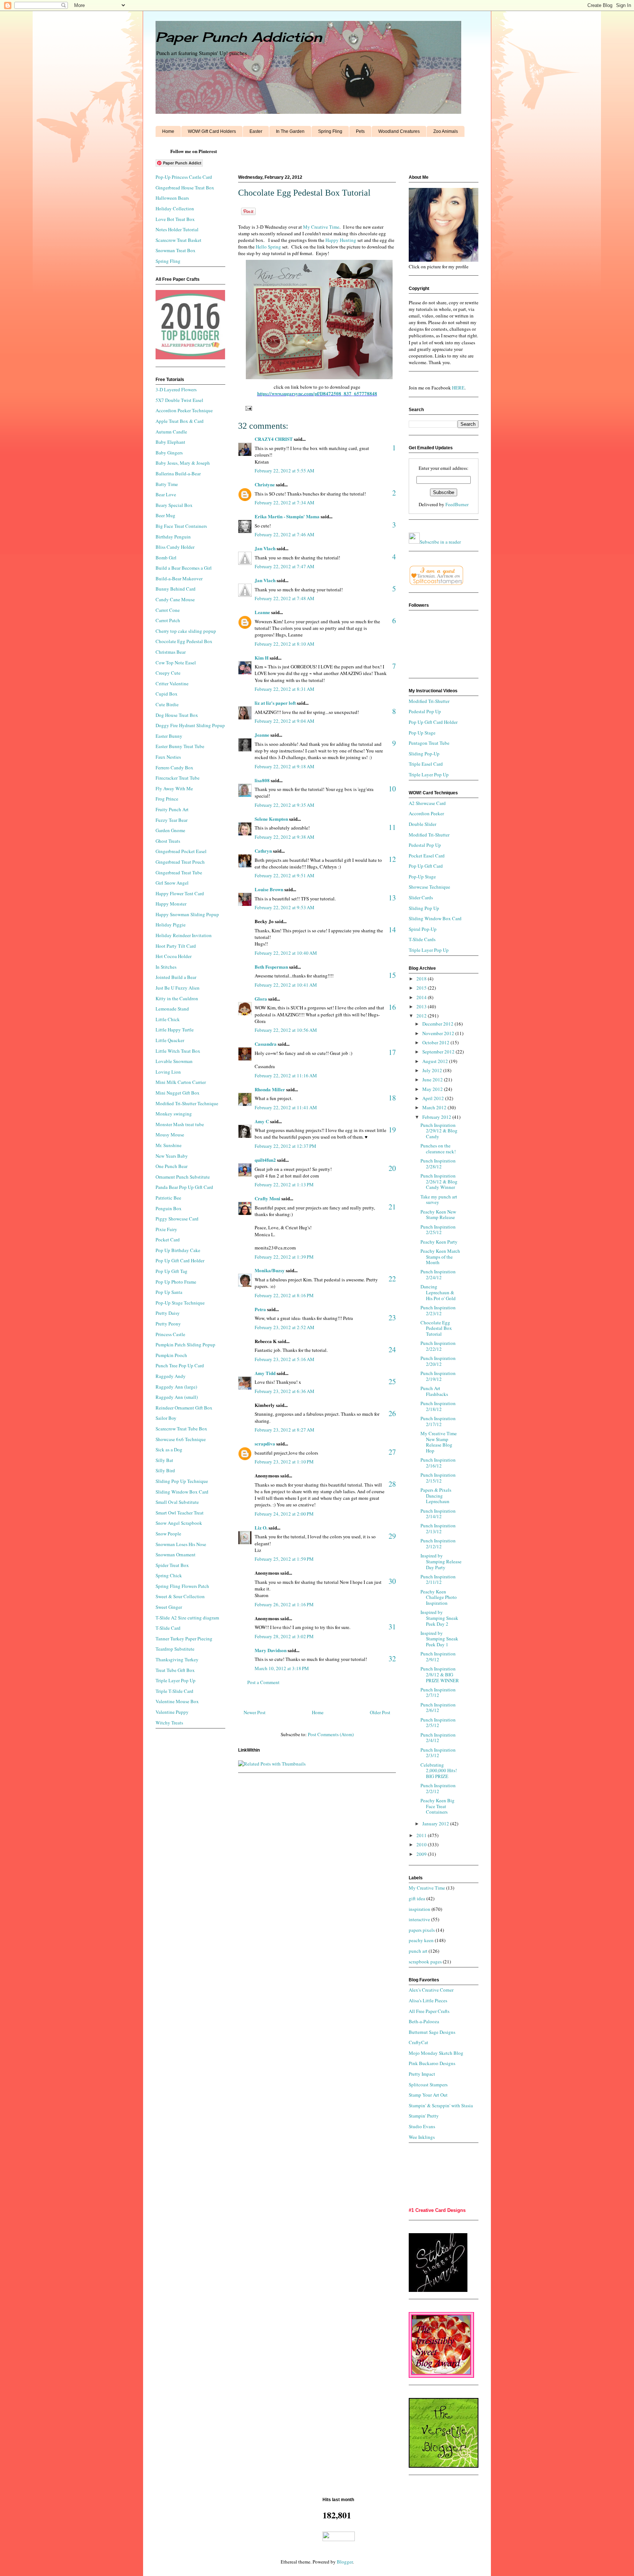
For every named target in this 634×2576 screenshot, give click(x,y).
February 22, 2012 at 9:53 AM (285, 907)
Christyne (265, 484)
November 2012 (439, 1033)
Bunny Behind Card (176, 589)
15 (392, 975)
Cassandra (266, 1044)
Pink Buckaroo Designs (432, 2063)
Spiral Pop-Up (423, 929)
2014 (422, 997)
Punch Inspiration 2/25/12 (438, 1230)
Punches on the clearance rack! (438, 1149)
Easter (256, 131)
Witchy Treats (169, 1723)
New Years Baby (172, 1156)
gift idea (417, 1898)
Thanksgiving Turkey (177, 1659)
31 (392, 1627)
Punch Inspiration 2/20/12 (438, 1361)
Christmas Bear (171, 652)
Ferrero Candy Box (174, 768)
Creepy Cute (168, 673)
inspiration (420, 1909)
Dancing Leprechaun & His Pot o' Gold (438, 1292)
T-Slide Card (168, 1628)
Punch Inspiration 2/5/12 (438, 1723)
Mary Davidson (271, 1650)
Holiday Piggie (171, 925)
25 (392, 1381)
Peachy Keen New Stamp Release (438, 1215)
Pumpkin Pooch (171, 1355)
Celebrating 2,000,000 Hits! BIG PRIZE (439, 1770)
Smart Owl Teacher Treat (180, 1513)
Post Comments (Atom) (331, 1734)
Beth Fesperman (271, 967)
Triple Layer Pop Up (176, 1680)
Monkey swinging (174, 1114)
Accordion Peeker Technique (184, 410)
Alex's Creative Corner (431, 1990)
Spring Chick (169, 1575)
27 (392, 1452)
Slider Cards (421, 897)
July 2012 (433, 1070)
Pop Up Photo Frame (176, 1282)
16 (392, 1007)
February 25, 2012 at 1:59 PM (284, 1559)
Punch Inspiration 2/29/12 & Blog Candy (439, 1131)
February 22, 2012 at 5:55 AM (285, 471)
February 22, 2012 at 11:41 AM (286, 1107)
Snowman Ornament (176, 1554)
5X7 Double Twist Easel (179, 400)
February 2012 (437, 1117)
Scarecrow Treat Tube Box (181, 1429)
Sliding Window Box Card (182, 1492)
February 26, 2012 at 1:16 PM (284, 1604)
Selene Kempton (271, 819)
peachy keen (421, 1940)
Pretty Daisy (168, 1313)
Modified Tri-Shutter (429, 701)
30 (392, 1581)
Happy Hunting (341, 240)
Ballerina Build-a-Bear (178, 474)
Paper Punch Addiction (239, 37)
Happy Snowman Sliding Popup (187, 914)
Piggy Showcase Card (177, 1219)
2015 (422, 988)
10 (392, 789)
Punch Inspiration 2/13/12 (438, 1528)
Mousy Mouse (170, 1135)
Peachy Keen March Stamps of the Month (440, 1257)
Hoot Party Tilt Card (176, 946)
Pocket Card (168, 1240)
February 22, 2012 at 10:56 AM (286, 1030)
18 (392, 1098)
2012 (422, 1016)
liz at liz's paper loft (275, 703)
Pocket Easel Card (427, 856)
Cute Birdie (167, 704)
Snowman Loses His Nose (181, 1544)
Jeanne (262, 735)
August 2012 (436, 1061)
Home (168, 131)
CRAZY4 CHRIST (274, 439)
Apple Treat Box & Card (180, 421)
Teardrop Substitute (175, 1649)
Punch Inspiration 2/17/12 (438, 1421)
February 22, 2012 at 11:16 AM (286, 1075)
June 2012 (433, 1080)
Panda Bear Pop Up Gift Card (184, 1187)
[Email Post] (247, 408)
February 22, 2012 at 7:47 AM (285, 566)
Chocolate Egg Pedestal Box (184, 641)
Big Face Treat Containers (181, 526)
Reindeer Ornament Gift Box (184, 1408)
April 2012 (434, 1098)
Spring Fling (330, 131)
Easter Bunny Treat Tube (180, 746)
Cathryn (263, 851)
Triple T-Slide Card (174, 1691)
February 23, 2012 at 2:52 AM (285, 1327)
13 (392, 898)
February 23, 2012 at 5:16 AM (285, 1359)
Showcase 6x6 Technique (181, 1439)
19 (392, 1130)
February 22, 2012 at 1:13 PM (284, 1184)
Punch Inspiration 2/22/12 (438, 1346)
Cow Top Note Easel (176, 663)
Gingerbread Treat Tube (179, 872)
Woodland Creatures (399, 131)
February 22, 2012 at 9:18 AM (285, 766)
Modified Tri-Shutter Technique (187, 1103)
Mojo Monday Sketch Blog (436, 2053)
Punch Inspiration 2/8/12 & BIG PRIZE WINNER (440, 1674)
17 (392, 1052)
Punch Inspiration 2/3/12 (438, 1753)
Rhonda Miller (270, 1089)
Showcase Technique (429, 887)
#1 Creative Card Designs (437, 2210)
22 (392, 1279)
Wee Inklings (422, 2137)
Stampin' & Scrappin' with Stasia (441, 2105)
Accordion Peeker (426, 813)
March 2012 (435, 1107)
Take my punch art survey (439, 1200)
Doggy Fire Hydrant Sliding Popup (190, 725)
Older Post (380, 1712)
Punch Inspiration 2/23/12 (438, 1310)
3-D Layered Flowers (176, 389)
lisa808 (262, 780)
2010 (422, 1844)
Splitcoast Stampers (428, 2085)
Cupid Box (167, 694)
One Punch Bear (172, 1166)
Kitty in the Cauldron (177, 998)
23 (392, 1318)
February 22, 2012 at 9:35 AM (285, 805)
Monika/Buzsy (270, 1270)
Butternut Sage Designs (432, 2032)
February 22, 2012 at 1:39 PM (284, 1257)
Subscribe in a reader (440, 542)
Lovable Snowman (174, 1061)
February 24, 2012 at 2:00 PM (284, 1514)
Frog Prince (167, 799)
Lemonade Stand (172, 1009)
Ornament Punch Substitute (183, 1177)
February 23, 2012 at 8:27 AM (285, 1430)
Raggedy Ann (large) (176, 1387)
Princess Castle (170, 1334)
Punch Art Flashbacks (434, 1391)
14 (392, 930)
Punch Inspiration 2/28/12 (438, 1164)
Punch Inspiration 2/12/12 (438, 1543)
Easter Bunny (169, 736)
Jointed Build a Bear (176, 977)
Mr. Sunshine (169, 1145)
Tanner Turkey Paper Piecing (184, 1639)
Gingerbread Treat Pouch (180, 862)
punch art (418, 1951)
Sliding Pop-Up (424, 754)
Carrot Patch (168, 620)
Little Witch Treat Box (178, 1051)
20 (392, 1168)
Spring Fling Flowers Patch (182, 1586)
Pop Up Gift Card (426, 866)
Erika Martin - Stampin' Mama (287, 516)
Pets (360, 131)
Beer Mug (165, 515)
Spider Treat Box (172, 1565)
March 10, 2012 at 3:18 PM (282, 1668)
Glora (261, 999)
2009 (422, 1854)
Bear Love (166, 494)
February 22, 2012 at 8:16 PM (284, 1295)
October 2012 (436, 1042)
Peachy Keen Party (439, 1242)
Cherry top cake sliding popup (186, 631)
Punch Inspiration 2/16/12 (438, 1463)
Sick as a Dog (169, 1450)
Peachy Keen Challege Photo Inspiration (439, 1597)
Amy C (262, 1121)
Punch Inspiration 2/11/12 (438, 1579)
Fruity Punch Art (172, 809)
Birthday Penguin (173, 537)
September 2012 (439, 1052)
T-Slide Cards (422, 939)
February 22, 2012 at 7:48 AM (285, 598)
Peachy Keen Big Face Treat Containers (438, 1806)
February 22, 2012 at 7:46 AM (285, 534)
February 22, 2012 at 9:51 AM (285, 875)
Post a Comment (263, 1682)
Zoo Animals (446, 131)
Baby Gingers (169, 453)
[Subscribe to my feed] (414, 542)
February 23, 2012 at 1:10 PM (284, 1462)
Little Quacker (170, 1040)
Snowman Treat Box (176, 250)
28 (392, 1484)
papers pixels (422, 1930)
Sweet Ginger (169, 1607)
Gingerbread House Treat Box (185, 188)
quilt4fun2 (265, 1160)
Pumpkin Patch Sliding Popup (185, 1345)
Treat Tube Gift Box (175, 1670)
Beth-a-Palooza (424, 2021)
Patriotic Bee (168, 1198)
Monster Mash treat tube (180, 1124)
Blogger (345, 2562)
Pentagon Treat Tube (429, 743)
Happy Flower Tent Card (180, 893)
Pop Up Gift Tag (172, 1271)
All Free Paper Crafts (429, 2011)
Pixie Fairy (166, 1229)
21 (392, 1207)
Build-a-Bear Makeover (179, 578)
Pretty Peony (168, 1324)
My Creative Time (321, 227)
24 (392, 1349)
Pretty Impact (422, 2074)
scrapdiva (265, 1443)
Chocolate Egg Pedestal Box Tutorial (436, 1328)
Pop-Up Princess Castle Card (184, 177)
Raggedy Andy (171, 1376)
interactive (419, 1919)
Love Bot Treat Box (175, 219)
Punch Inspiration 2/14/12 (438, 1514)
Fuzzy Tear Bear (172, 820)
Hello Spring (268, 247)
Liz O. (261, 1528)
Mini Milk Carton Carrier (181, 1082)
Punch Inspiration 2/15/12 (438, 1478)
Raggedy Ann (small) (177, 1397)
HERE (458, 388)
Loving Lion (168, 1072)
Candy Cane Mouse (175, 599)
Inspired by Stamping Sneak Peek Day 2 (439, 1618)
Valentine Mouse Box (177, 1701)
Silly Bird (165, 1470)
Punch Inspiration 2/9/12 (438, 1657)
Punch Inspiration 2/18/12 (438, 1406)
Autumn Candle (171, 432)
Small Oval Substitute (177, 1502)
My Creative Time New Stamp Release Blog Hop (439, 1442)
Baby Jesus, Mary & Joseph (183, 463)
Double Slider (422, 824)
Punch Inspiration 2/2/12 (438, 1788)
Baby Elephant (170, 442)
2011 (422, 1835)
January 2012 (436, 1824)
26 (392, 1413)
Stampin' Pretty (424, 2116)
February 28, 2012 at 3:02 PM (284, 1636)
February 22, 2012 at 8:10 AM (285, 644)
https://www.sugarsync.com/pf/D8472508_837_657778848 (317, 393)
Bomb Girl (166, 558)
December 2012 (438, 1024)
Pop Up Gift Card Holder (180, 1260)
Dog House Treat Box (177, 715)
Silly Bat (164, 1460)
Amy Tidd (265, 1373)
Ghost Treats (168, 841)
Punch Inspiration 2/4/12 (438, 1738)
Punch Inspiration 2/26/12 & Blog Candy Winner (439, 1181)
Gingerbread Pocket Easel (181, 851)
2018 (422, 979)
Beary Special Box (174, 505)
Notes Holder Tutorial (177, 229)
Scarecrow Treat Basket (178, 240)
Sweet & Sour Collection (180, 1596)
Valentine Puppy (172, 1712)
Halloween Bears (172, 198)
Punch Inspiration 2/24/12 (438, 1274)
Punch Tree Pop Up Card (180, 1365)
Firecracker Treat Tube (178, 778)
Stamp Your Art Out (428, 2095)
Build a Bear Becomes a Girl (184, 568)
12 (392, 859)
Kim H (262, 658)
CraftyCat (418, 2042)
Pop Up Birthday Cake (178, 1250)
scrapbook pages (425, 1962)
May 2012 (433, 1089)
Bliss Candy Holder (175, 547)
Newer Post (255, 1712)
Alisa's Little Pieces (428, 2000)
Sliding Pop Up (424, 908)
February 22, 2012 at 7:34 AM (285, 502)
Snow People (168, 1534)
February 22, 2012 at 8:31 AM (285, 689)
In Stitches (166, 967)
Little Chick (168, 1019)
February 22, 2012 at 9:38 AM (285, 837)
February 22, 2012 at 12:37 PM (285, 1146)
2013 (422, 1006)
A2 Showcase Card (427, 803)
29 (392, 1536)
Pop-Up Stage (422, 877)
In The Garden (290, 131)
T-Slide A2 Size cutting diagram (187, 1618)
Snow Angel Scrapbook (179, 1523)
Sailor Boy (166, 1418)
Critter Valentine (172, 683)
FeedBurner (457, 504)
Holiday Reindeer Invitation (184, 935)
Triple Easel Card (426, 764)
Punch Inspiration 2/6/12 (438, 1708)
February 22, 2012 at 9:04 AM (285, 721)
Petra (260, 1309)
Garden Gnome (170, 830)
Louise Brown (269, 889)
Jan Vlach (265, 548)
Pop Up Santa (169, 1292)
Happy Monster (171, 904)
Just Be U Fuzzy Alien (178, 988)
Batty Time (167, 484)
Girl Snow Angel (172, 883)
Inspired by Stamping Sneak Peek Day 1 (439, 1639)
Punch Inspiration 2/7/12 (438, 1692)
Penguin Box (169, 1208)
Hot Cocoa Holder (174, 956)
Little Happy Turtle (175, 1030)
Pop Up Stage (422, 733)
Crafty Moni (267, 1198)
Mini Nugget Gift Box (178, 1093)
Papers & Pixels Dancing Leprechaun (436, 1496)
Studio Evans (422, 2126)
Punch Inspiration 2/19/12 (438, 1376)
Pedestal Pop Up (425, 711)
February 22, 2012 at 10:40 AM (286, 953)
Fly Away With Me (174, 788)
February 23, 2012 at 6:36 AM (285, 1391)
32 (392, 1659)
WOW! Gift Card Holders (212, 131)
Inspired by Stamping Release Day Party (441, 1561)
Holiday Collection (175, 208)
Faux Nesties (168, 757)
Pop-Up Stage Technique (180, 1303)
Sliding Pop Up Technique (182, 1481)
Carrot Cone (168, 610)
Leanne (262, 612)
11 (392, 827)
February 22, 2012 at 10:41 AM (286, 985)
